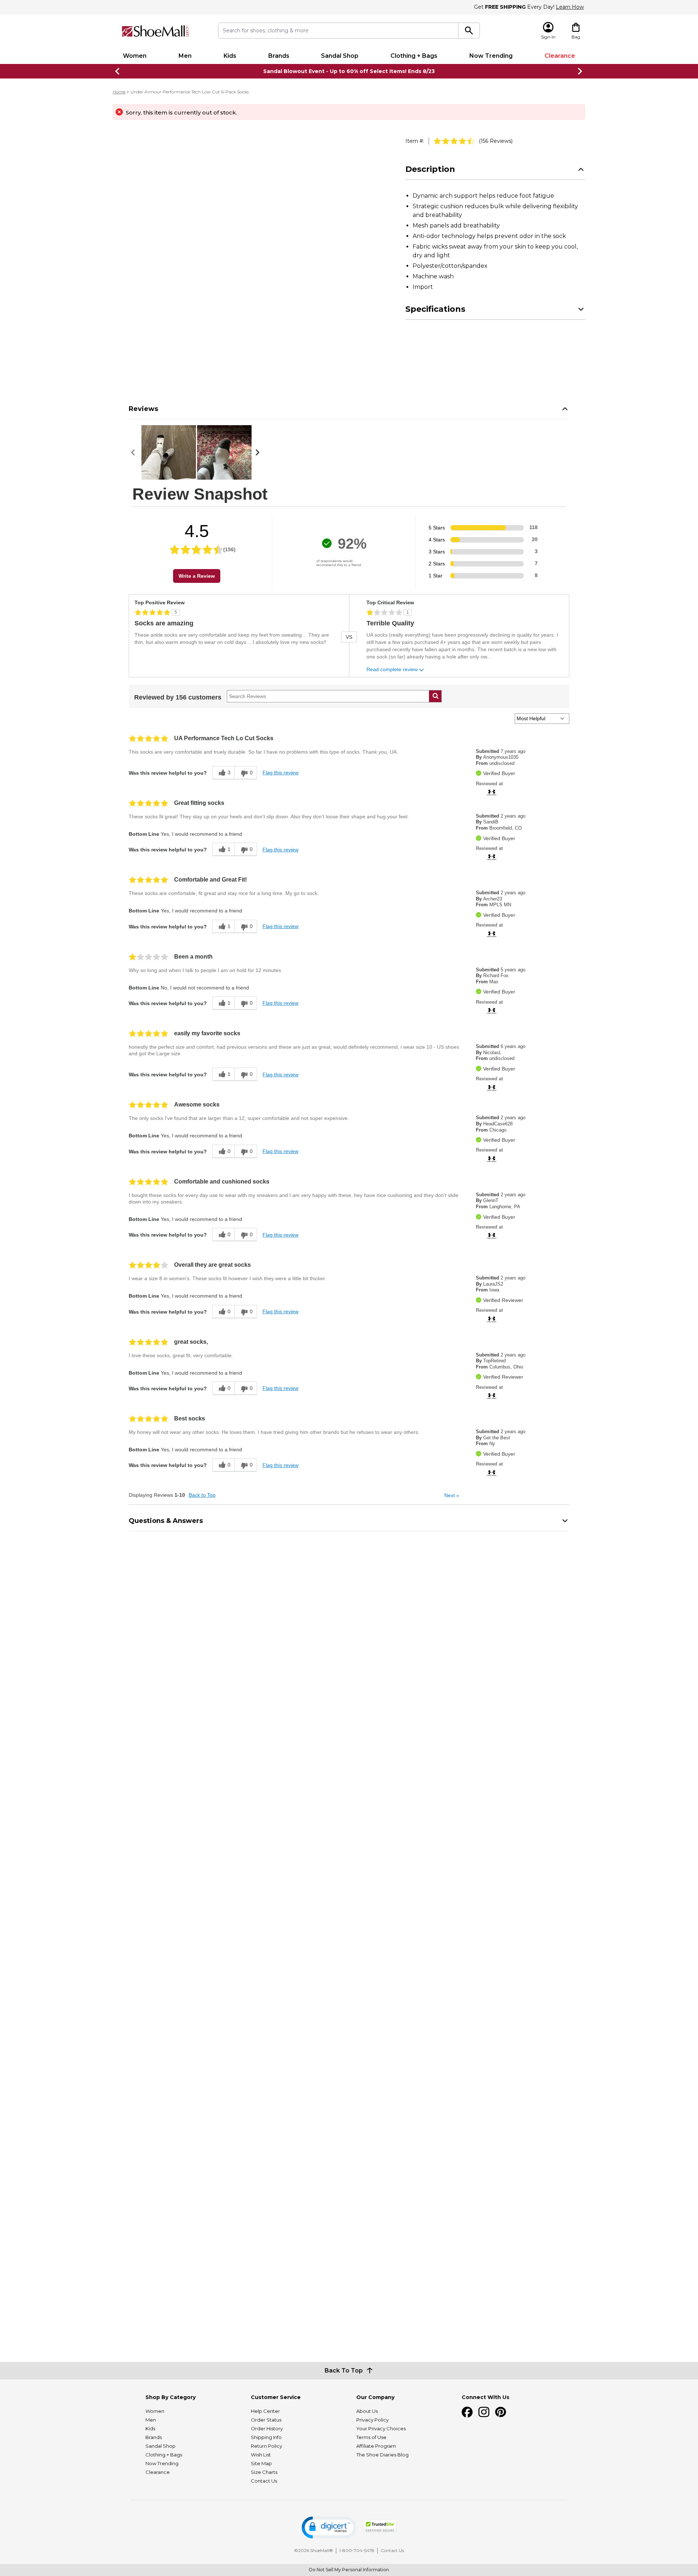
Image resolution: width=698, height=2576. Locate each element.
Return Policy (266, 2446)
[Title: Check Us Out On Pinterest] (501, 2412)
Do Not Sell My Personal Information (349, 2570)
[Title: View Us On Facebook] (467, 2412)
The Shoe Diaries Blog (382, 2455)
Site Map (261, 2463)
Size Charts (264, 2472)
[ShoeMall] (155, 31)
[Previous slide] (118, 71)
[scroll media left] (135, 452)
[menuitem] (135, 56)
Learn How (570, 7)
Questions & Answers (166, 1521)
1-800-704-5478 (357, 2550)
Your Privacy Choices (381, 2428)
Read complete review (392, 670)
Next (452, 1495)
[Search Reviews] (435, 696)
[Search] (469, 31)
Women (135, 56)
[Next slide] (580, 71)
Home (119, 92)
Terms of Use (371, 2437)
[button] (329, 2527)
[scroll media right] (259, 452)
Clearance (560, 56)
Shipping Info (266, 2437)
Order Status (266, 2420)
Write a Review (197, 576)
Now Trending (491, 56)
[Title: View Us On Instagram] (484, 2412)
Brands (279, 56)
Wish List (261, 2455)
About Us (367, 2411)
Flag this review (280, 773)
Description (430, 169)
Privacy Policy (372, 2420)
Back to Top (202, 1495)
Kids (230, 56)
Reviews (143, 409)
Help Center (265, 2411)
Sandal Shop (340, 56)
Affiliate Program (376, 2446)
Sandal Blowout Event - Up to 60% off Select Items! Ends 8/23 (349, 71)
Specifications (435, 309)
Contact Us (264, 2481)
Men (185, 56)
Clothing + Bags (414, 56)
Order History (267, 2428)
